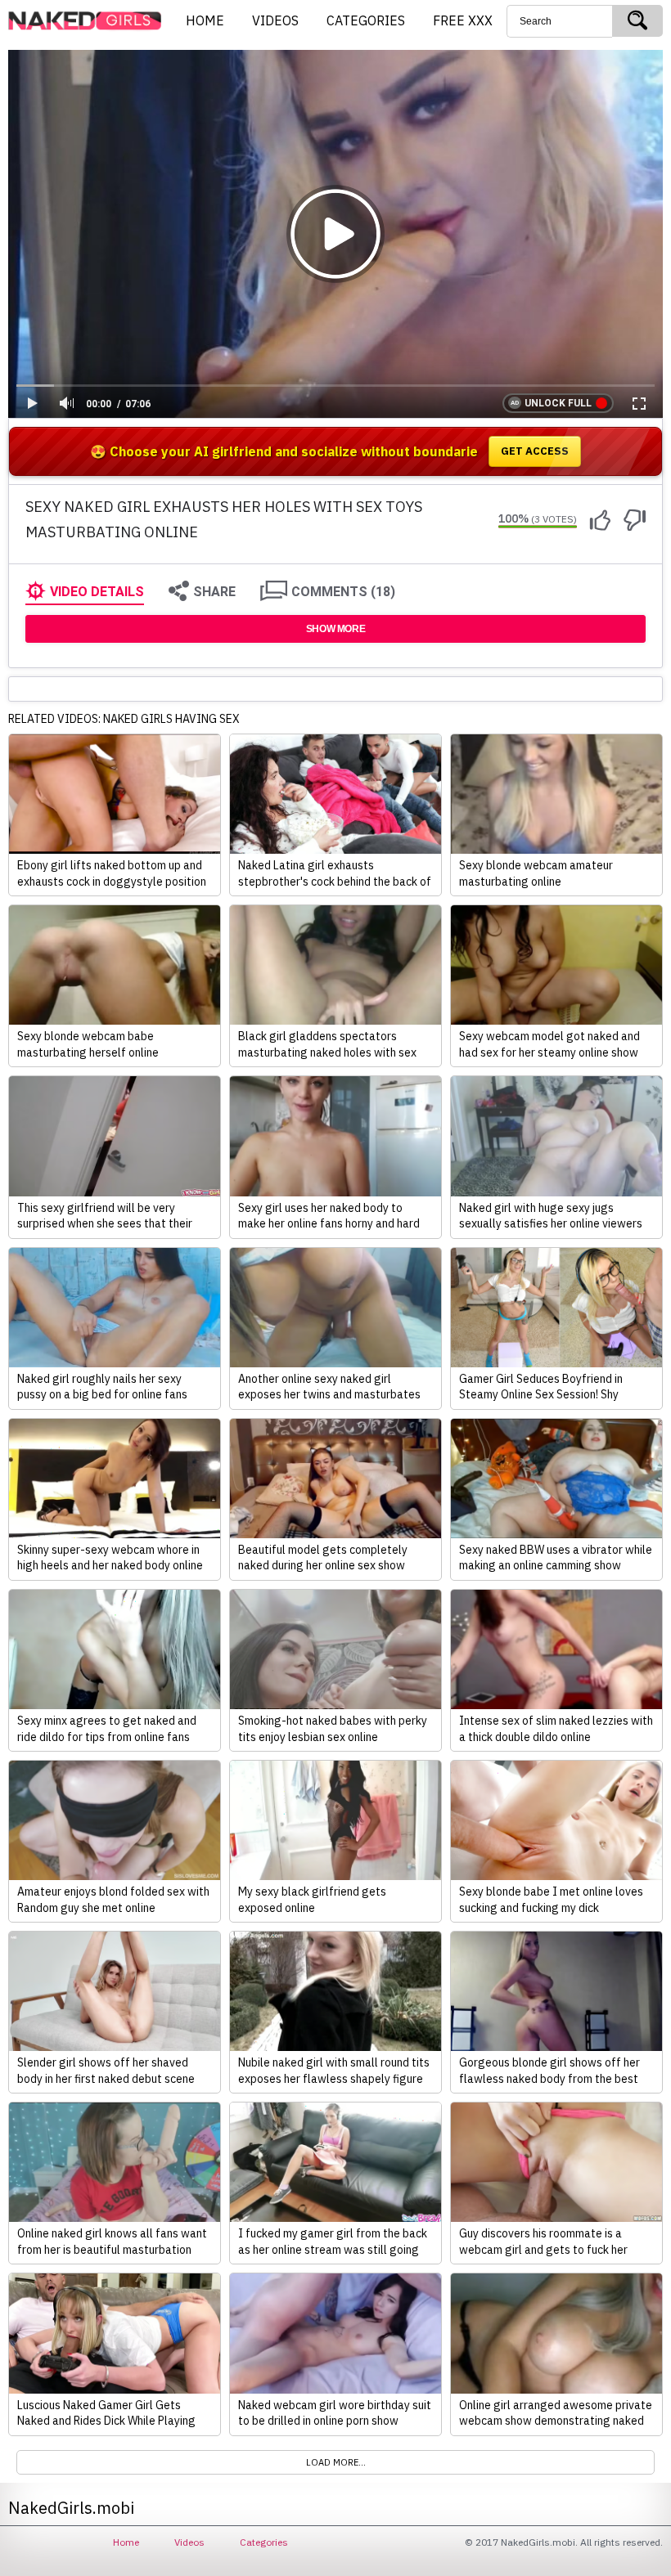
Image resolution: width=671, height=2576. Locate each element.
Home (126, 2542)
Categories (264, 2542)
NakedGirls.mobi (90, 21)
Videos (189, 2542)
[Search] (637, 21)
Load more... (336, 2462)
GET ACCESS (535, 451)
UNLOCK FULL (558, 403)
